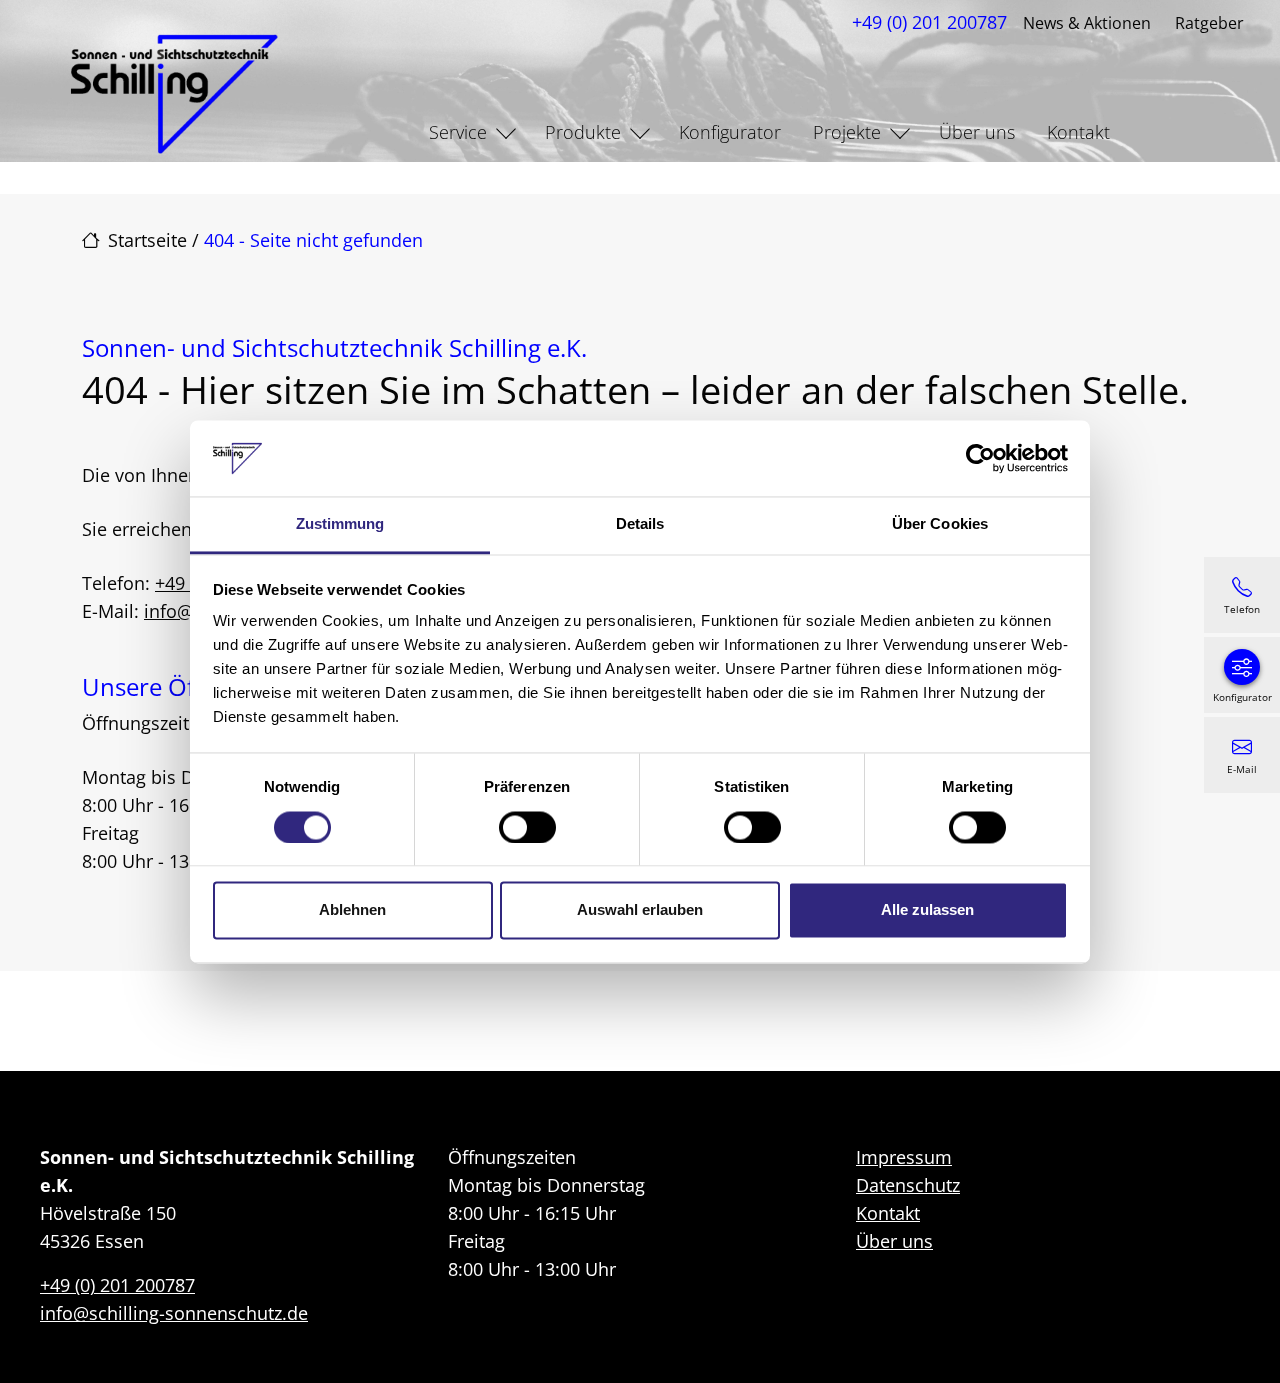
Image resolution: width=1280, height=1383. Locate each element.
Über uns (977, 132)
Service (458, 132)
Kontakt (1078, 132)
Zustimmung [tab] (340, 524)
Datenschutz (908, 1185)
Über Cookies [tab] (940, 524)
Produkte (583, 132)
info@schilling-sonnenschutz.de (174, 1313)
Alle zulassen (927, 910)
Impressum (904, 1157)
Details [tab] (640, 524)
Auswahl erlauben (640, 910)
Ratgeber (1209, 23)
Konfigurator (730, 132)
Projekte (847, 132)
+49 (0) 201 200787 (929, 22)
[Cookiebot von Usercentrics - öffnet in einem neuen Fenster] (980, 458)
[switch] (527, 827)
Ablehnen (352, 910)
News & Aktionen (1087, 23)
